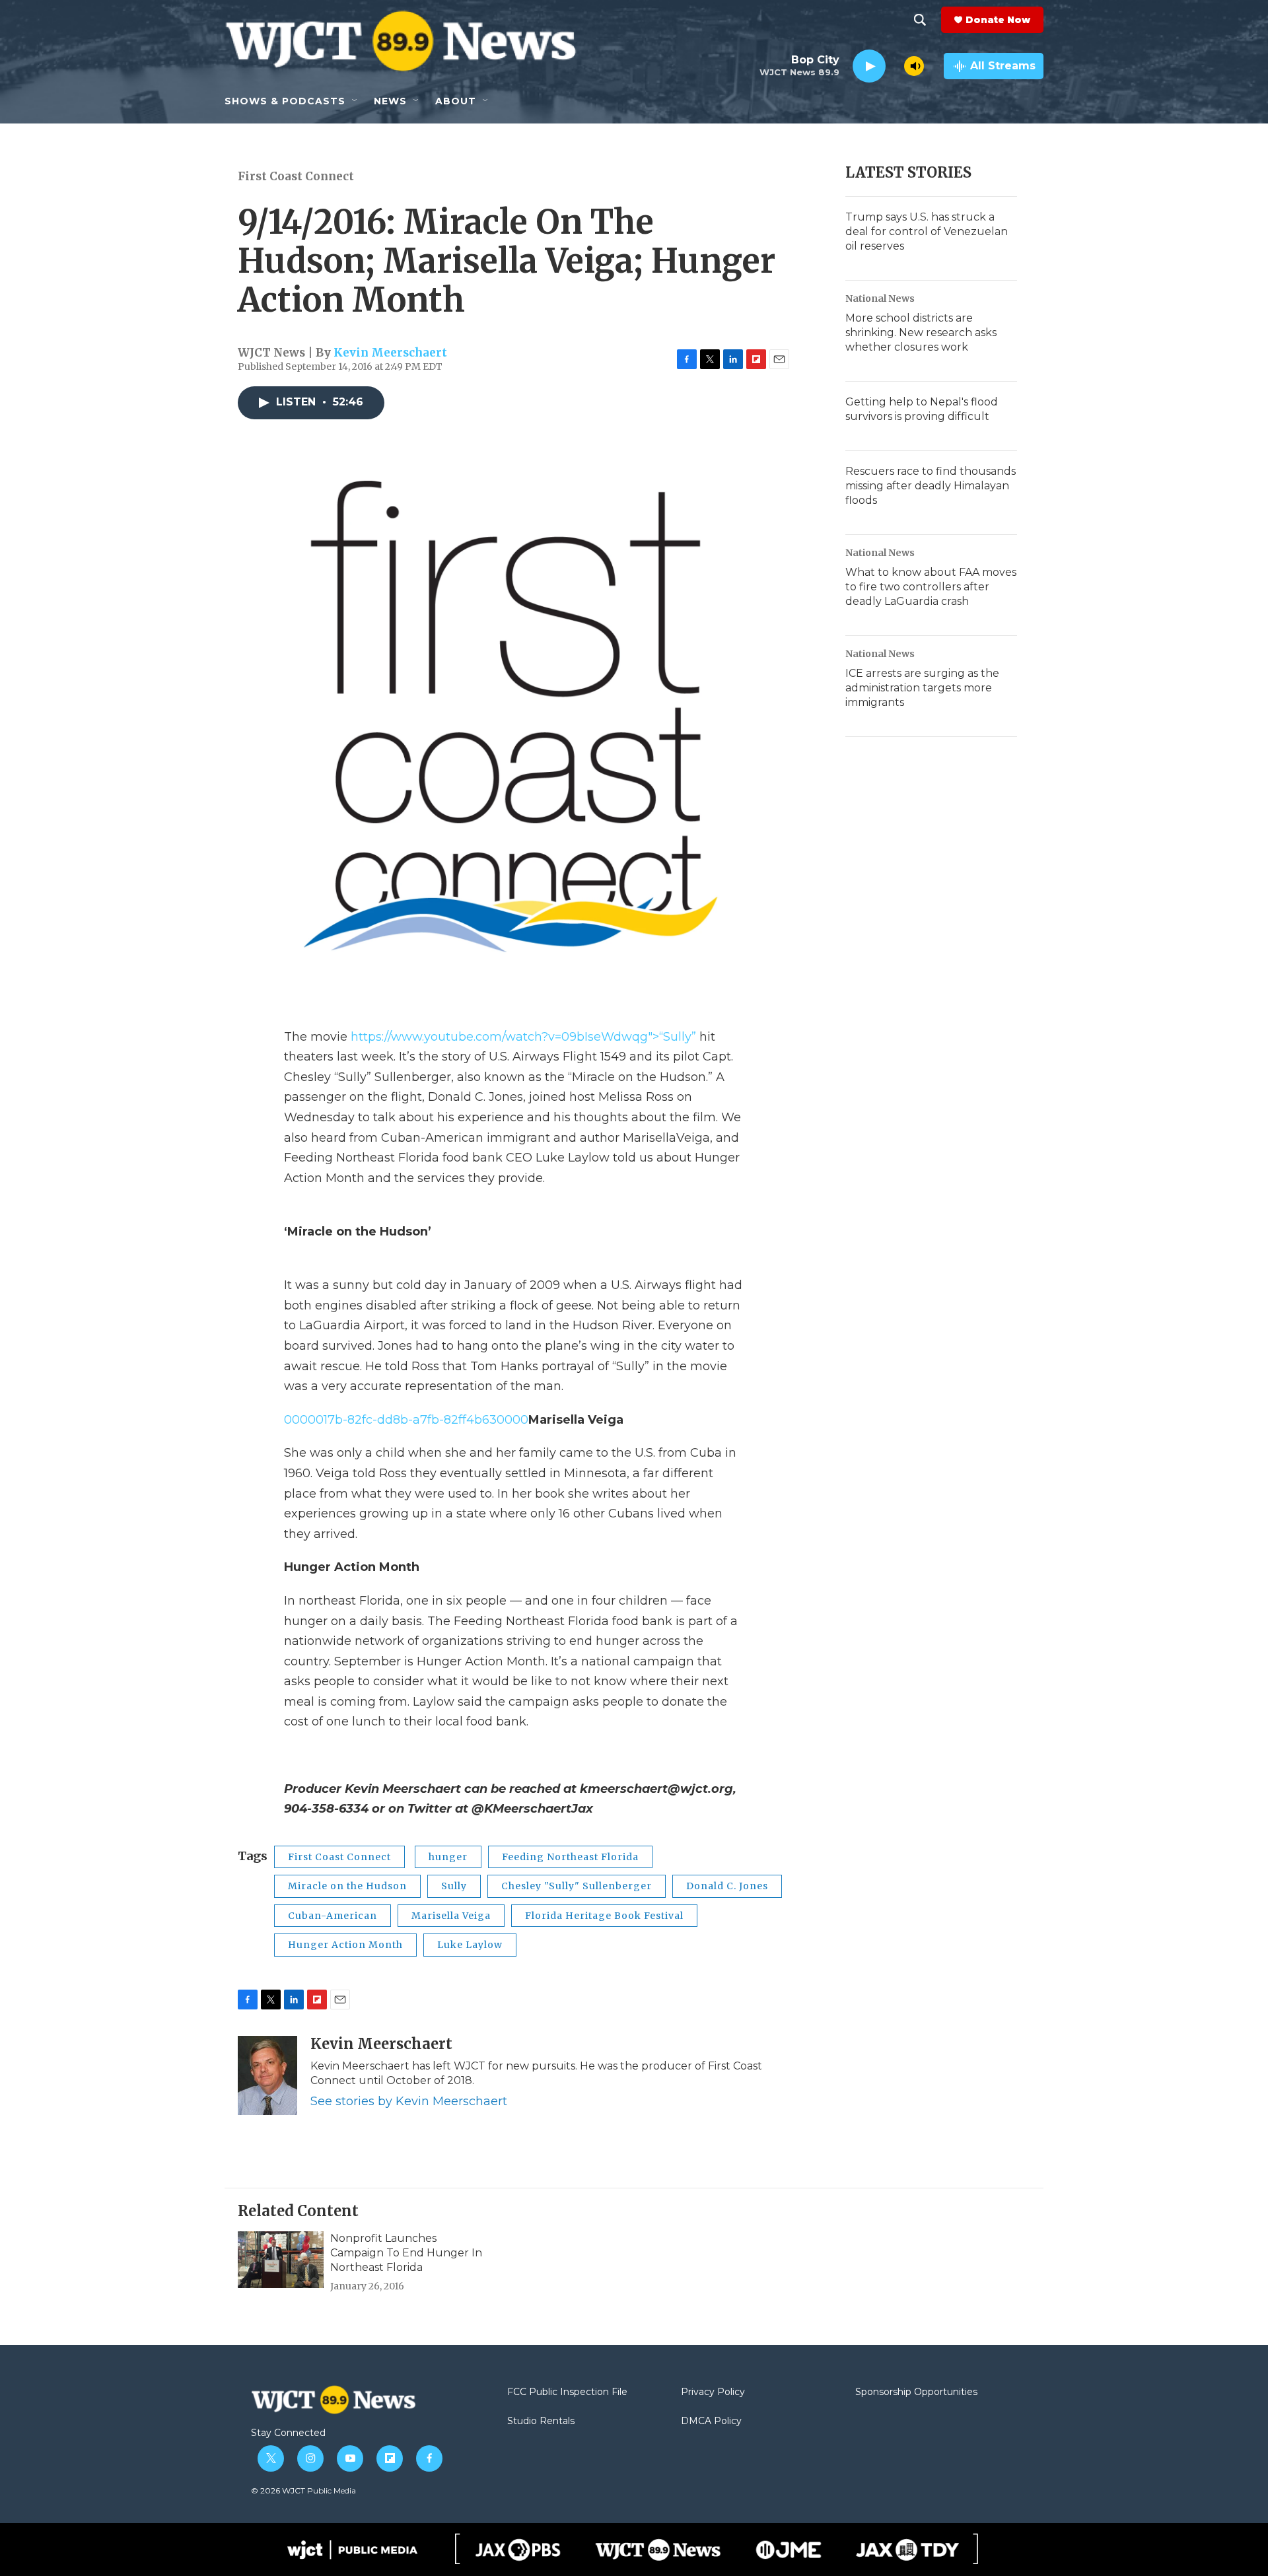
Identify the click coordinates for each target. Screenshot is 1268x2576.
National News (880, 298)
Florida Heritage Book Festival (604, 1916)
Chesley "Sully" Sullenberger (577, 1886)
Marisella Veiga (451, 1916)
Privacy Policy (713, 2392)
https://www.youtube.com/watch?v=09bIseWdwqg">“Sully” (525, 1037)
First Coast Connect (296, 176)
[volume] (914, 66)
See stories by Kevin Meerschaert (409, 2101)
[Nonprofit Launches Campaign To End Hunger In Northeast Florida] (281, 2260)
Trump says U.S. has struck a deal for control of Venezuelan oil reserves (927, 231)
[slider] (895, 66)
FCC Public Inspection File (567, 2392)
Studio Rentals (541, 2421)
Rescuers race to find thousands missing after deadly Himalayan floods (931, 486)
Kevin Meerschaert (390, 353)
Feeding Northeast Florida (570, 1857)
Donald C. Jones (727, 1886)
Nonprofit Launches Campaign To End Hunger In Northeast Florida (406, 2253)
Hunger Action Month (345, 1945)
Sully (454, 1886)
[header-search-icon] (920, 20)
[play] (869, 66)
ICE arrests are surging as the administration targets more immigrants (922, 688)
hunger (448, 1857)
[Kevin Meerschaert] (267, 2075)
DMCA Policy (711, 2421)
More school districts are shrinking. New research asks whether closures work (921, 332)
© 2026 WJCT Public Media (303, 2490)
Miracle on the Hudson (347, 1886)
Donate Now (998, 20)
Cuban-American (333, 1916)
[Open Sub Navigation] (355, 101)
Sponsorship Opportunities (916, 2392)
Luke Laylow (470, 1945)
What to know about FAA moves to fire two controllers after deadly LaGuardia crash (931, 587)
